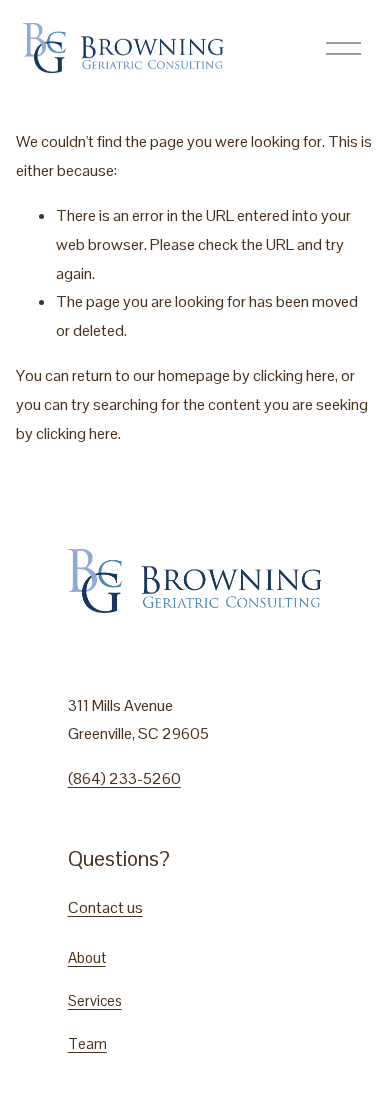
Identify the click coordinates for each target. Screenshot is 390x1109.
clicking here (294, 375)
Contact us (105, 907)
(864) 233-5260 (124, 778)
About (87, 957)
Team (87, 1043)
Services (95, 1000)
